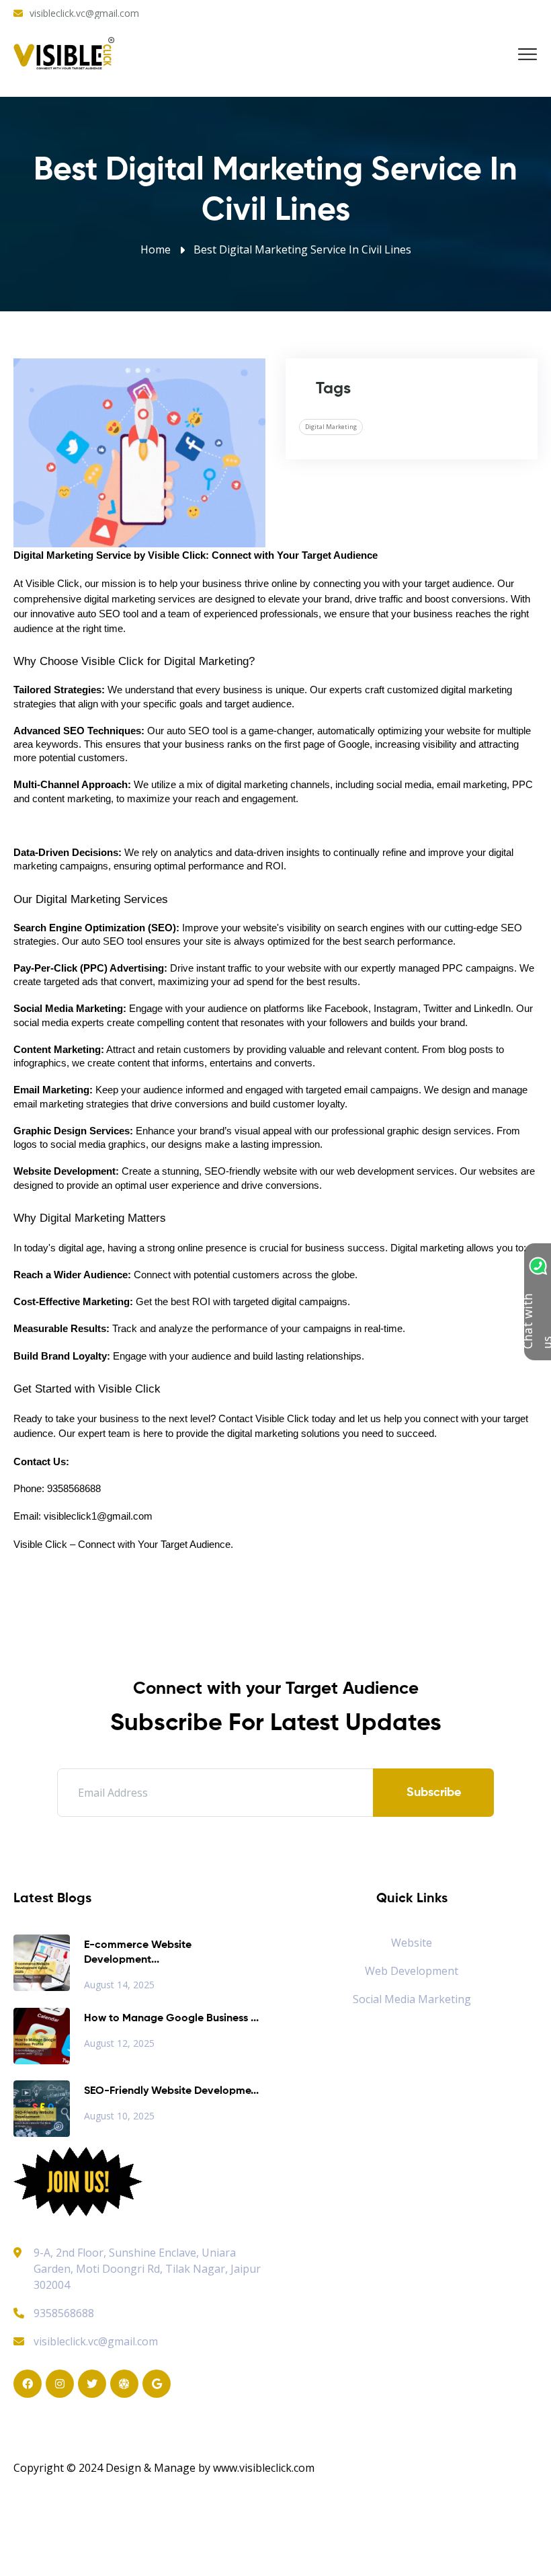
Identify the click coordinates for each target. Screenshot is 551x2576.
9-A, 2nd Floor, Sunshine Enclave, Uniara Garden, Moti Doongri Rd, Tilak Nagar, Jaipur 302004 (147, 2269)
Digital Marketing (331, 427)
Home (156, 249)
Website (412, 1943)
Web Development (412, 1971)
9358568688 (64, 2313)
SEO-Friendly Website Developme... (171, 2091)
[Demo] (78, 2181)
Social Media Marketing (412, 1999)
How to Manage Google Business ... (171, 2019)
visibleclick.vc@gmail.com (84, 13)
